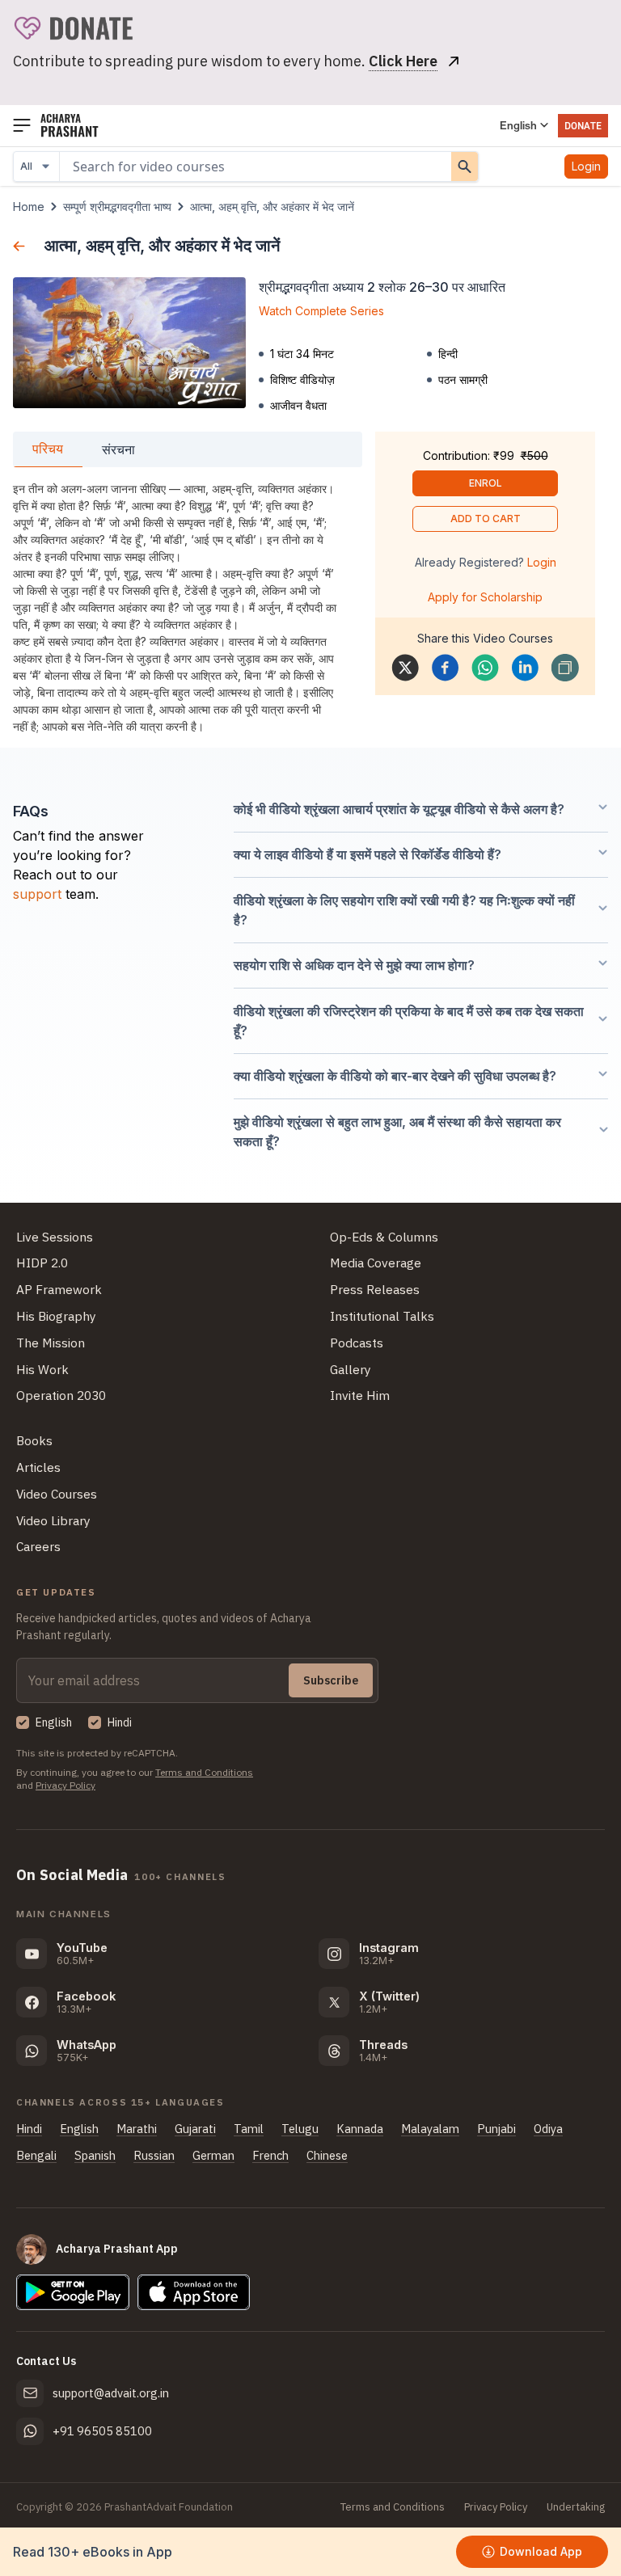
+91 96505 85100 (102, 2431)
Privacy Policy (65, 1785)
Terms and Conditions (204, 1772)
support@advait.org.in (111, 2393)
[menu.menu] (22, 126)
